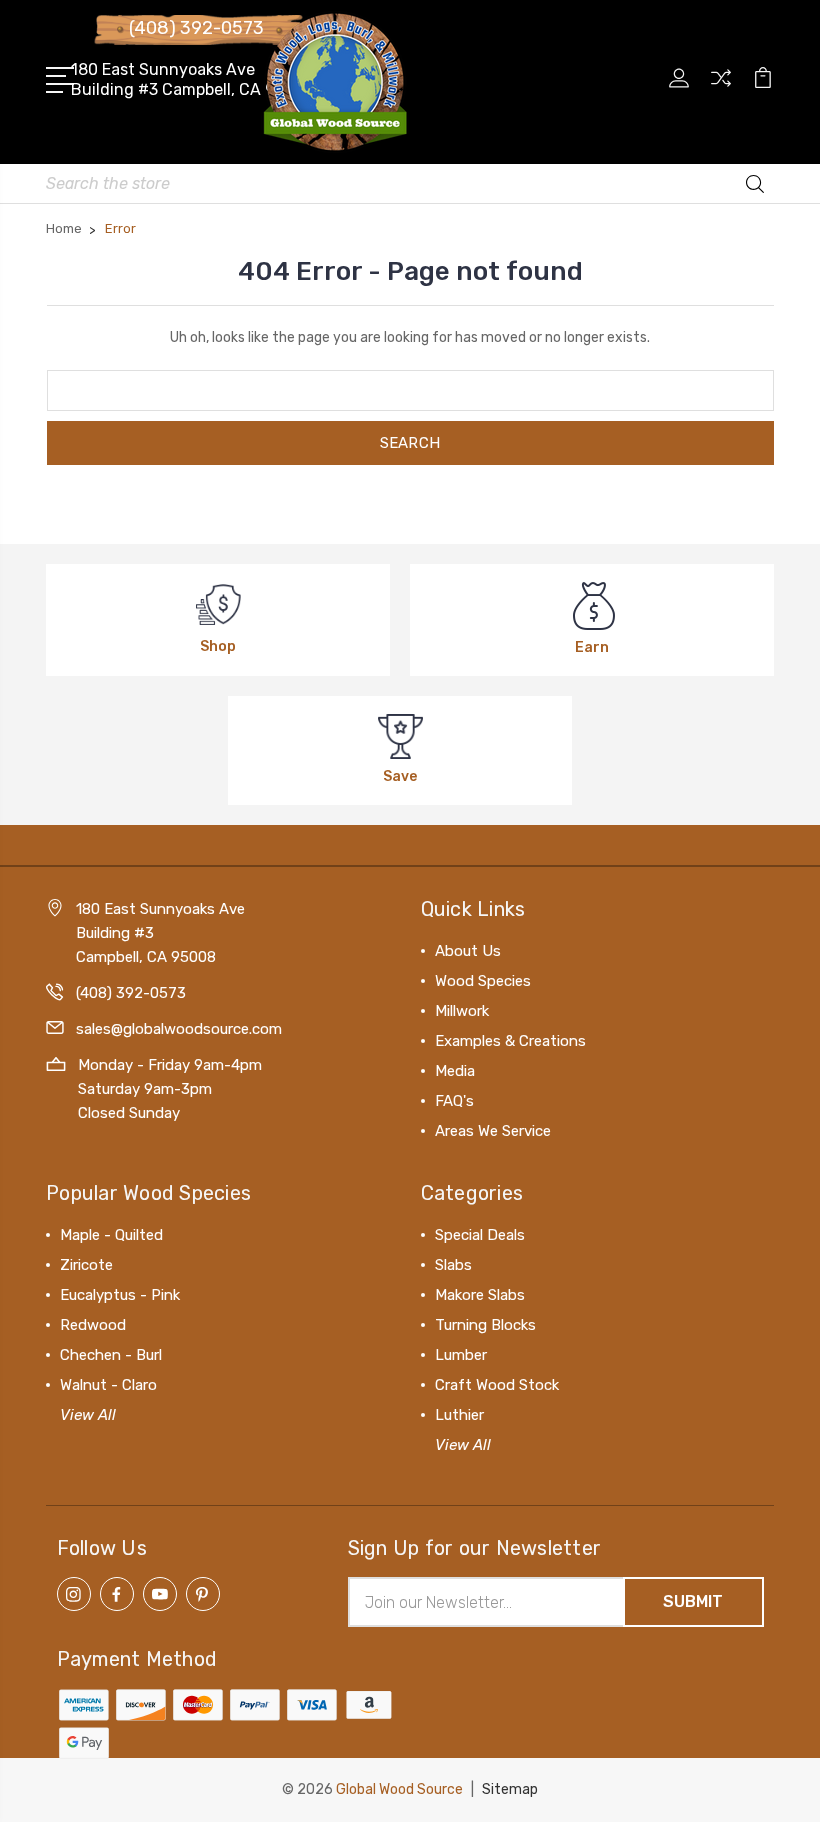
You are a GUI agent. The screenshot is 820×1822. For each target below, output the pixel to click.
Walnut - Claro (108, 1385)
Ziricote (86, 1265)
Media (455, 1071)
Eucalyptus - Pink (120, 1295)
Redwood (93, 1325)
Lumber (461, 1355)
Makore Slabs (480, 1295)
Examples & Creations (510, 1041)
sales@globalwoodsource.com (179, 1029)
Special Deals (480, 1235)
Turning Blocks (485, 1325)
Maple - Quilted (111, 1235)
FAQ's (454, 1101)
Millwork (462, 1011)
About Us (468, 951)
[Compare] (721, 90)
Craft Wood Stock (497, 1385)
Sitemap (510, 1789)
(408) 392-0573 (196, 28)
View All (88, 1415)
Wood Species (483, 981)
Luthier (459, 1415)
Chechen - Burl (111, 1355)
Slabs (453, 1265)
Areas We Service (493, 1131)
